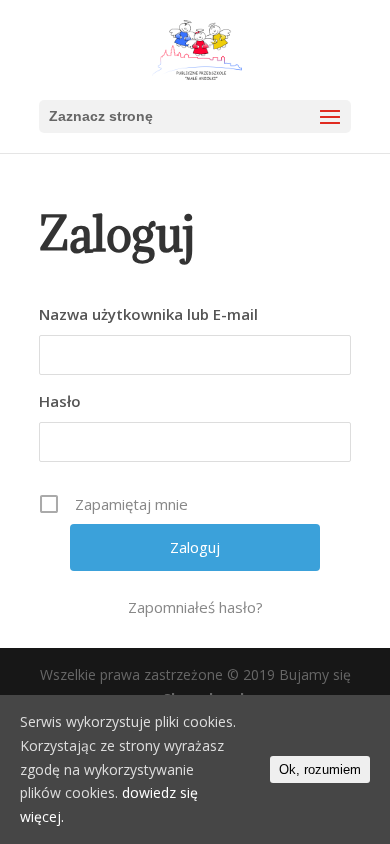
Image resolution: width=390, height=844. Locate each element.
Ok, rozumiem (320, 769)
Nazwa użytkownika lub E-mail (148, 314)
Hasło (60, 401)
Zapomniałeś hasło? (195, 607)
